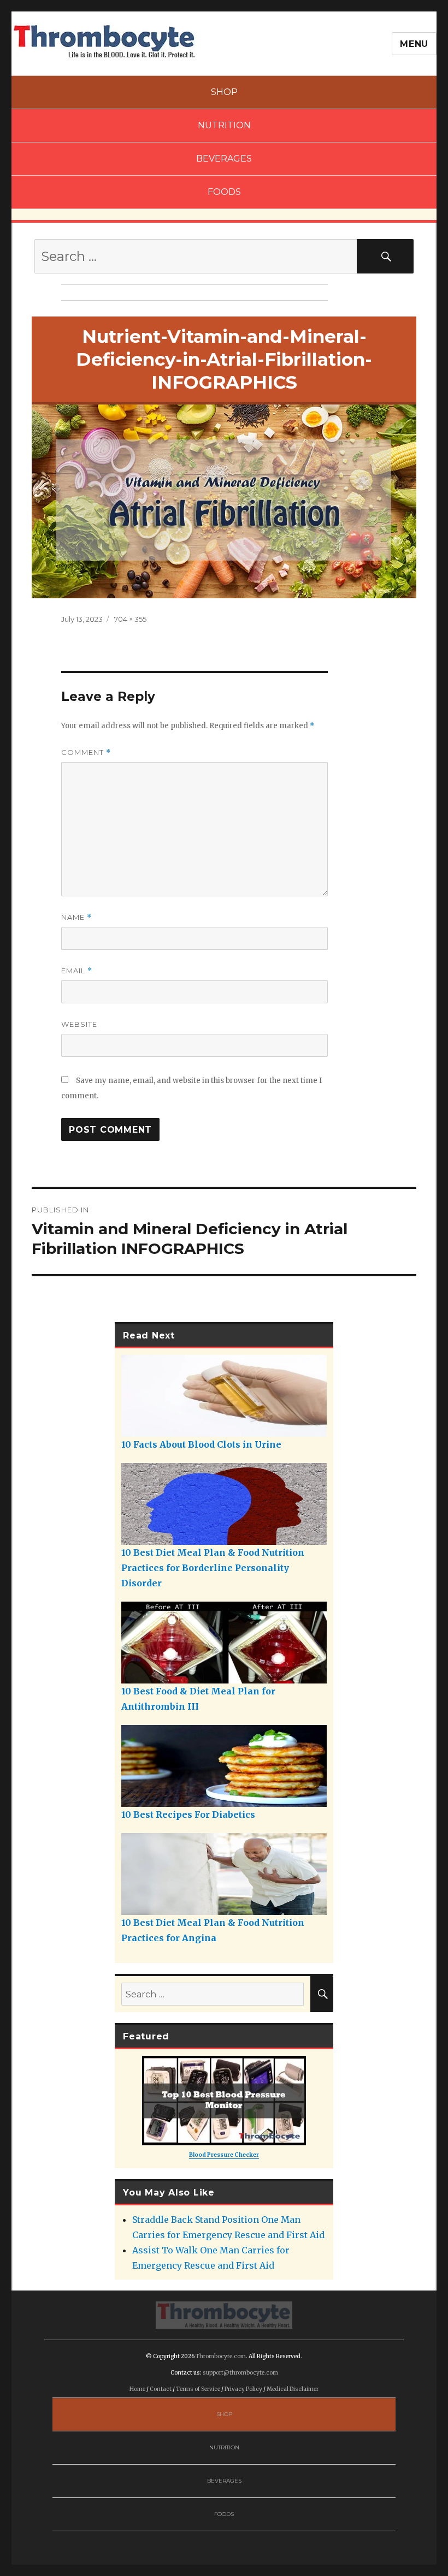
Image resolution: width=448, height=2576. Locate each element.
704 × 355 (130, 619)
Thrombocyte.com (221, 2356)
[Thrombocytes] (224, 2315)
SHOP (224, 92)
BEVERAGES (224, 159)
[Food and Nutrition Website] (104, 40)
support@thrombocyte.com (240, 2373)
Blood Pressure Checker (224, 2155)
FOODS (224, 192)
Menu (414, 44)
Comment (86, 752)
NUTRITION (224, 125)
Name (76, 917)
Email (77, 971)
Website (79, 1024)
